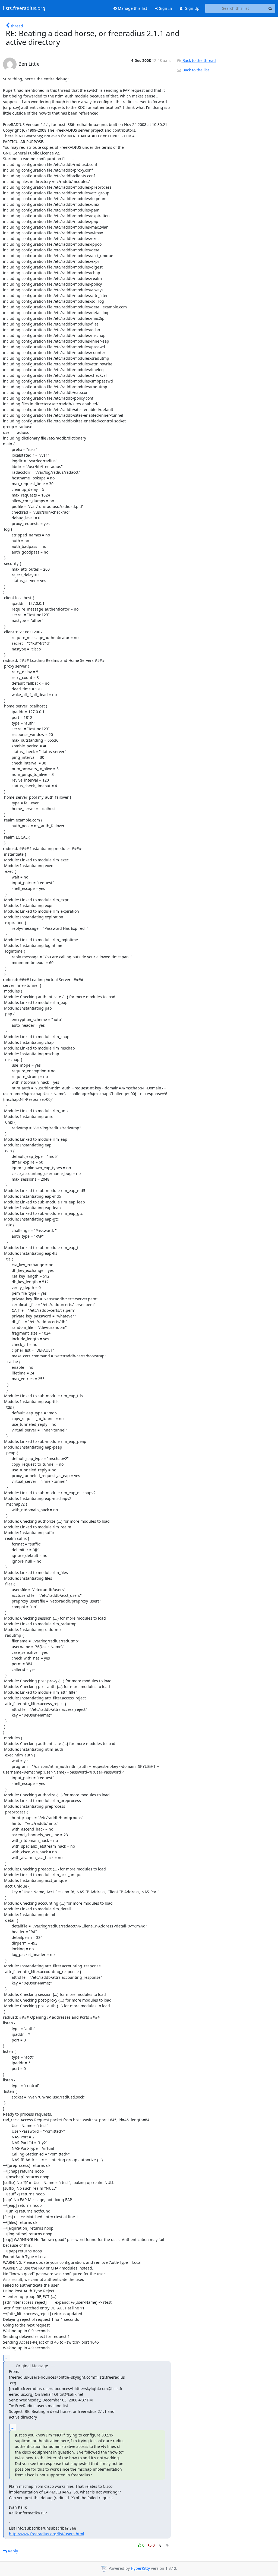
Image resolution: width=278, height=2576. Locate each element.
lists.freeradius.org (24, 8)
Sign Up (192, 8)
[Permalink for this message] (168, 2546)
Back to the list (195, 70)
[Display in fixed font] (160, 2546)
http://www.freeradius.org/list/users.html (47, 2534)
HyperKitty (140, 2568)
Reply (12, 2551)
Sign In (165, 8)
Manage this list (132, 8)
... (7, 2358)
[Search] (270, 8)
